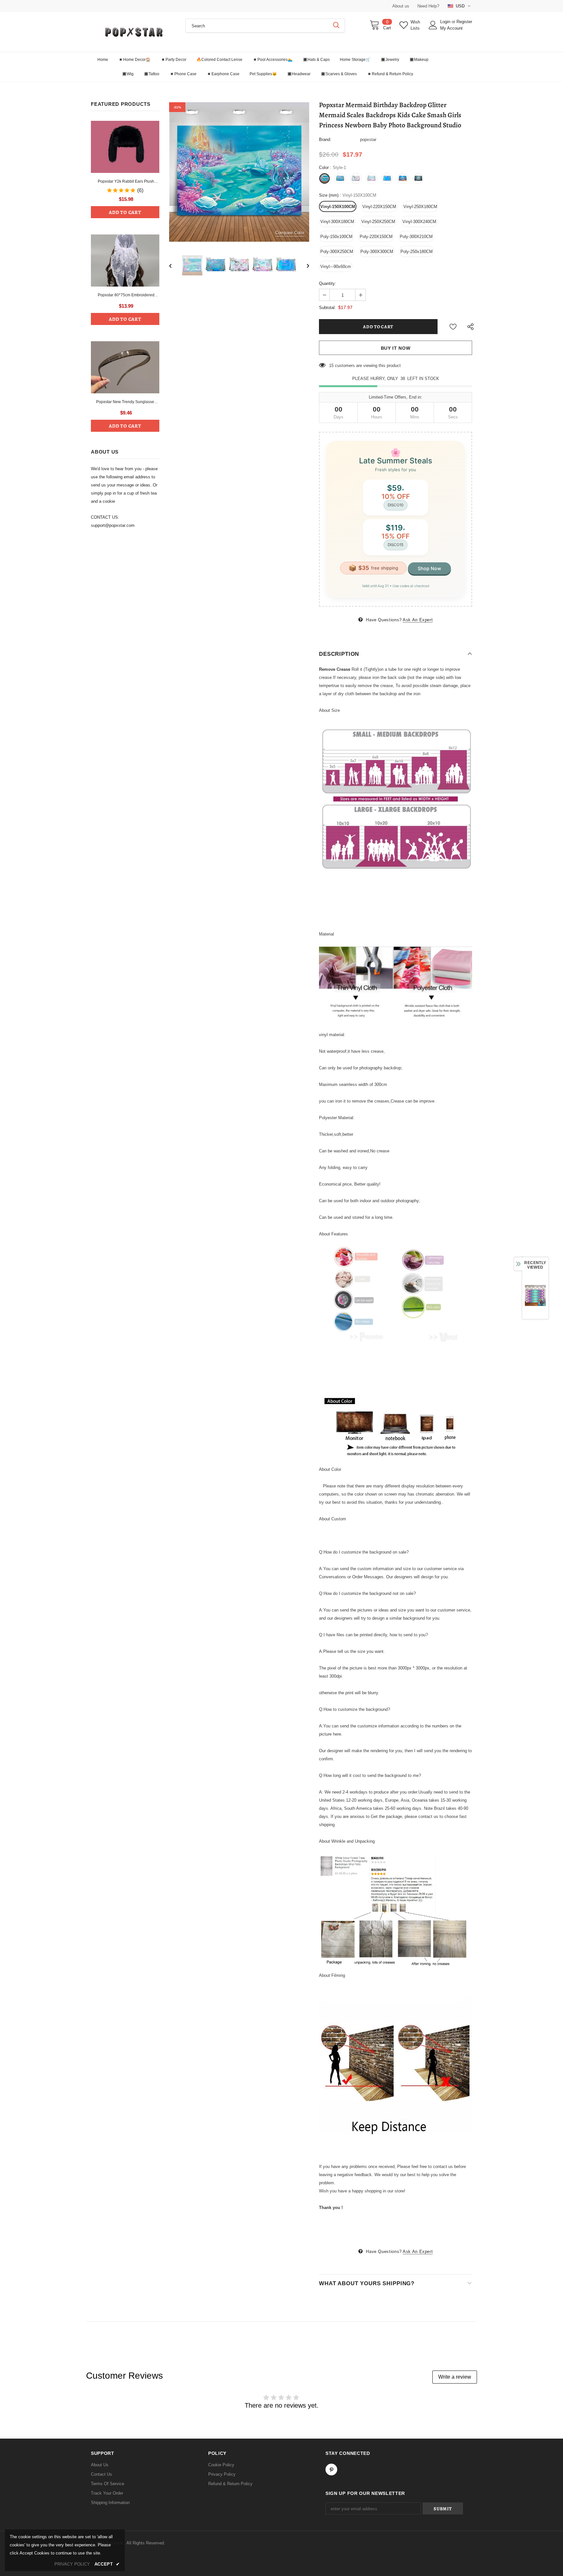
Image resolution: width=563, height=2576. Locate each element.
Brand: (325, 140)
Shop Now (429, 568)
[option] (239, 172)
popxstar (368, 140)
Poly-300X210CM (416, 237)
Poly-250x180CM (417, 252)
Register (464, 22)
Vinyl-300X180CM (337, 222)
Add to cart (125, 212)
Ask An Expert (418, 620)
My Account (451, 28)
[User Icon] (433, 25)
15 (331, 366)
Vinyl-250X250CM (378, 222)
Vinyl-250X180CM (420, 207)
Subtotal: (327, 308)
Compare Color (290, 233)
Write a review (455, 2377)
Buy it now (396, 348)
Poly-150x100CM (336, 237)
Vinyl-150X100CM (338, 207)
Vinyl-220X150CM (379, 207)
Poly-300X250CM (337, 252)
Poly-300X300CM (377, 252)
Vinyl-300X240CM (419, 222)
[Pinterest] (331, 2470)
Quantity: (328, 283)
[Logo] (133, 32)
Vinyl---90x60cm (336, 267)
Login (446, 22)
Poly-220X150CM (376, 237)
